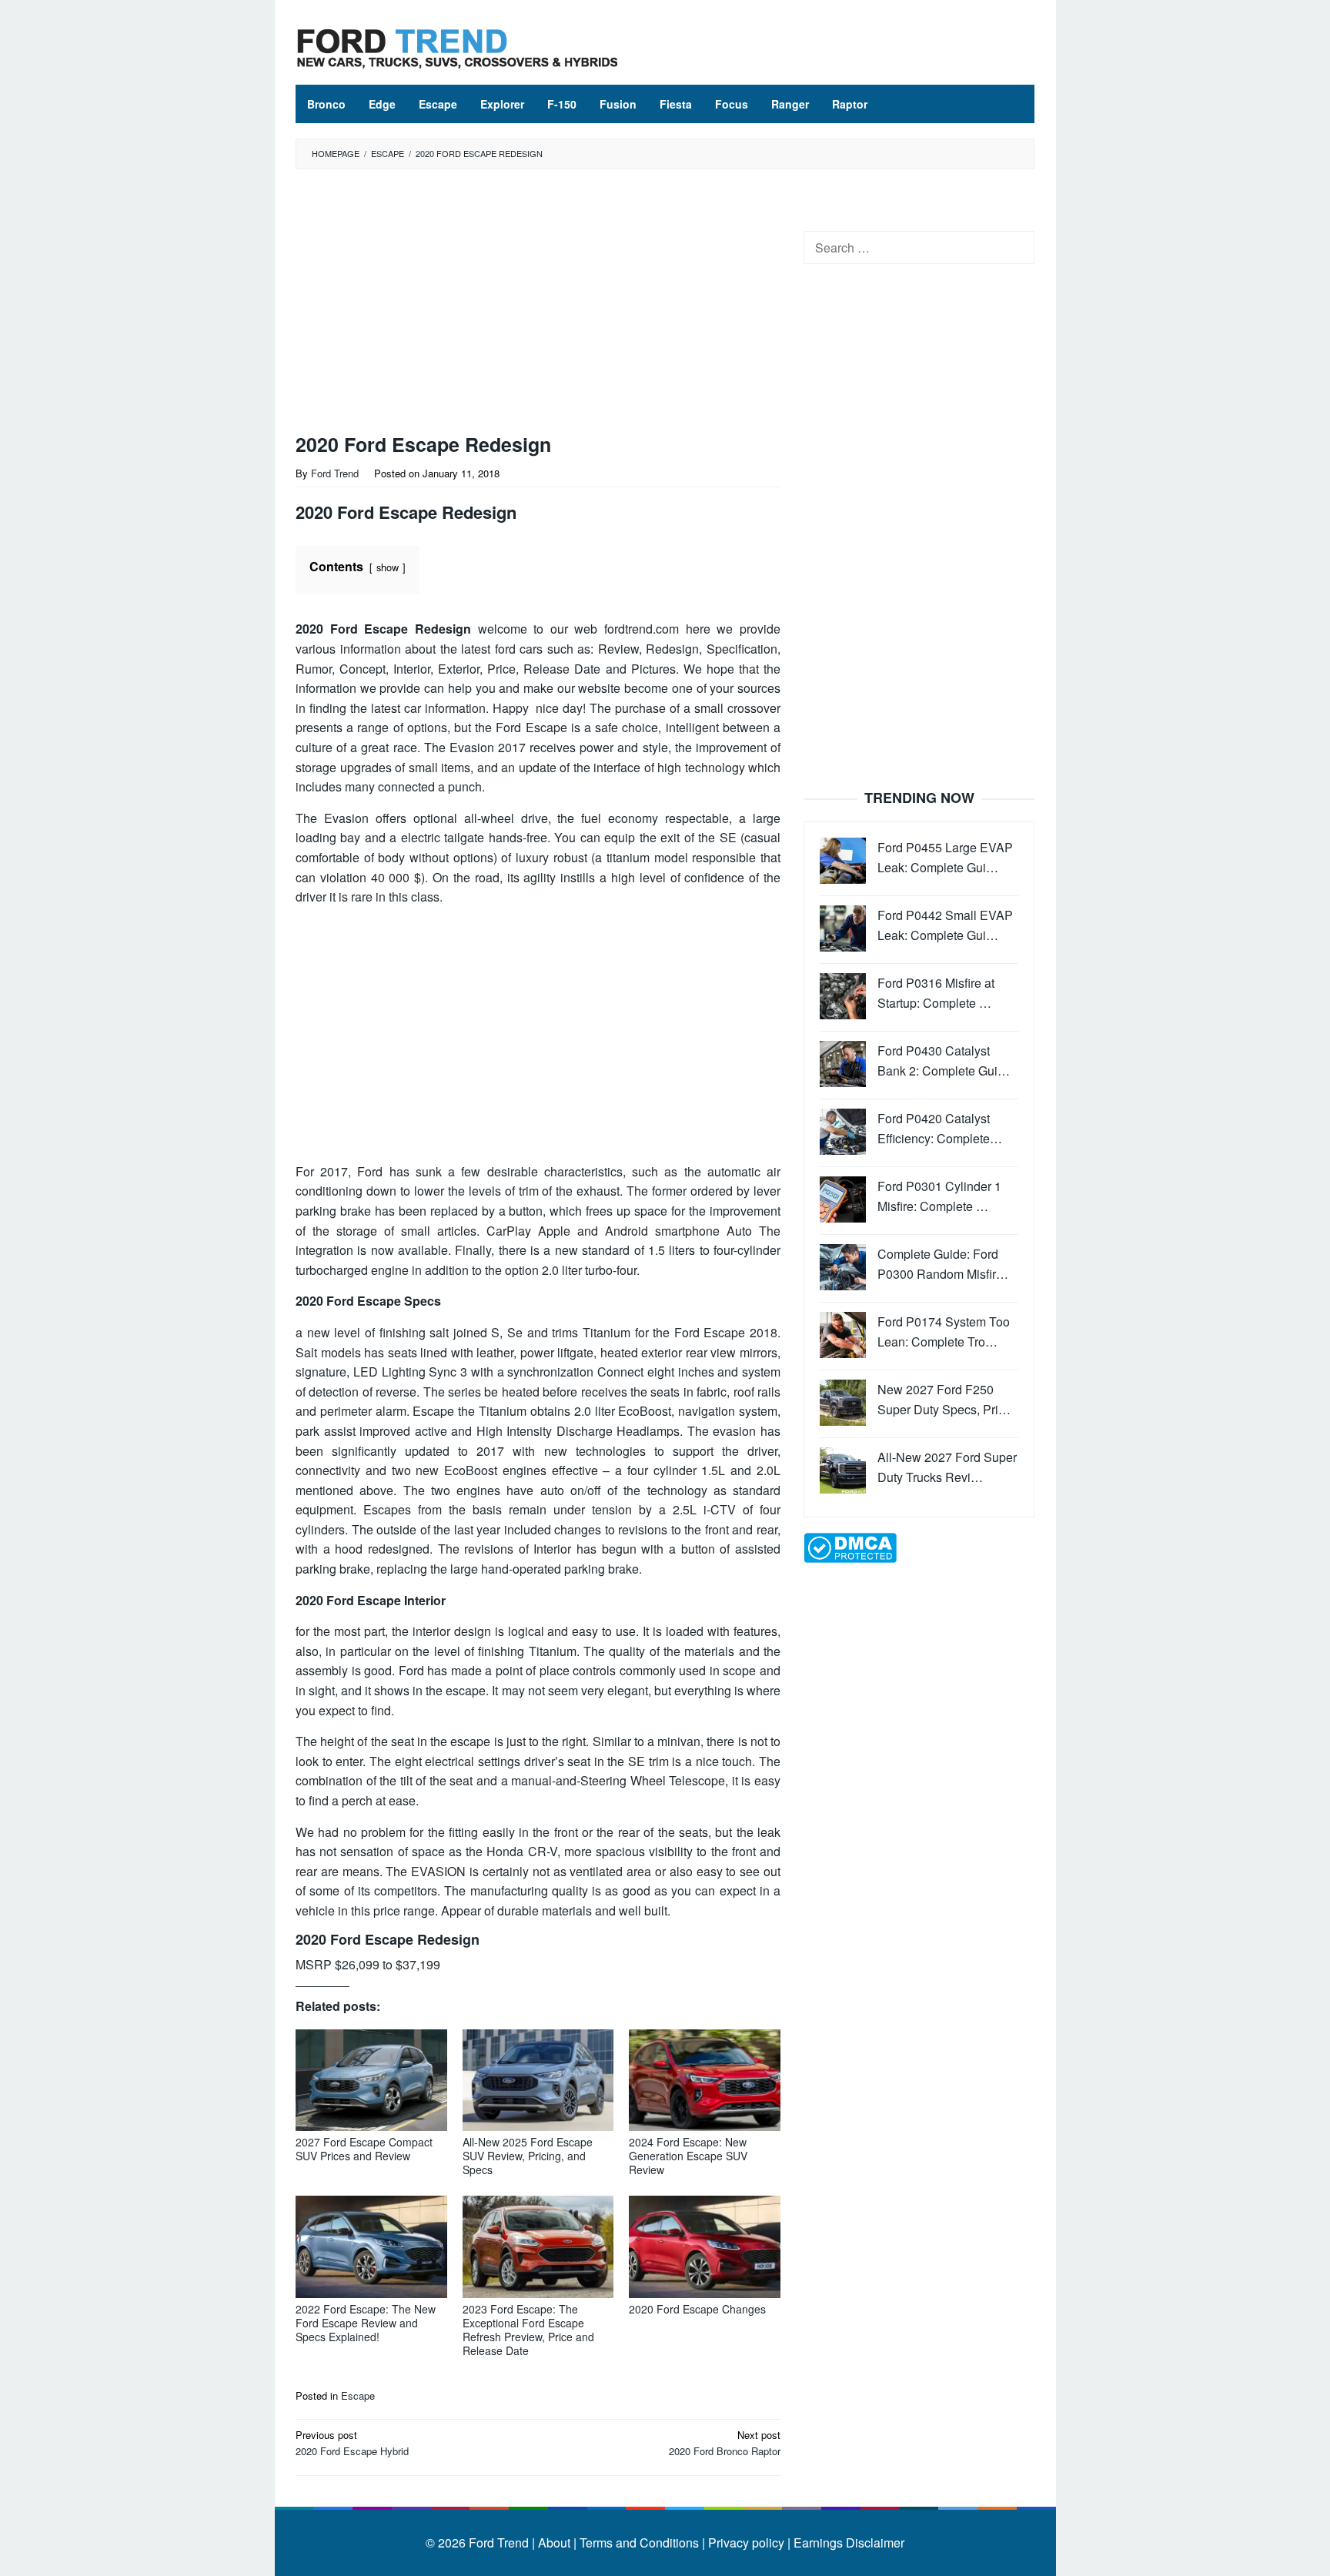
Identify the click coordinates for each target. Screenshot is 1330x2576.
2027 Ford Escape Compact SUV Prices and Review (364, 2149)
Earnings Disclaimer (847, 2543)
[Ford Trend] (457, 47)
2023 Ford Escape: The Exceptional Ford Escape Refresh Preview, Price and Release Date (528, 2330)
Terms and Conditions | (641, 2543)
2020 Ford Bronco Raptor (725, 2443)
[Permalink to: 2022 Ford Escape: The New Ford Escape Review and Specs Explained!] (371, 2247)
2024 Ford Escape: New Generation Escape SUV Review (688, 2156)
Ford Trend (499, 2543)
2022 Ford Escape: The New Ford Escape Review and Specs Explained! (366, 2323)
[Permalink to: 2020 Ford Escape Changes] (705, 2247)
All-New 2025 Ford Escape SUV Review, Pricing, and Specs (528, 2156)
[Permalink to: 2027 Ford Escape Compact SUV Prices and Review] (371, 2081)
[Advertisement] (538, 305)
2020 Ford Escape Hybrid (352, 2443)
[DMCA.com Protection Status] (850, 1546)
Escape (358, 2395)
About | (557, 2543)
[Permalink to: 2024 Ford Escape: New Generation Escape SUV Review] (705, 2081)
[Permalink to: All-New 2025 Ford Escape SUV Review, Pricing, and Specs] (538, 2081)
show (388, 567)
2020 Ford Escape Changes (697, 2309)
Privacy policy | (748, 2543)
